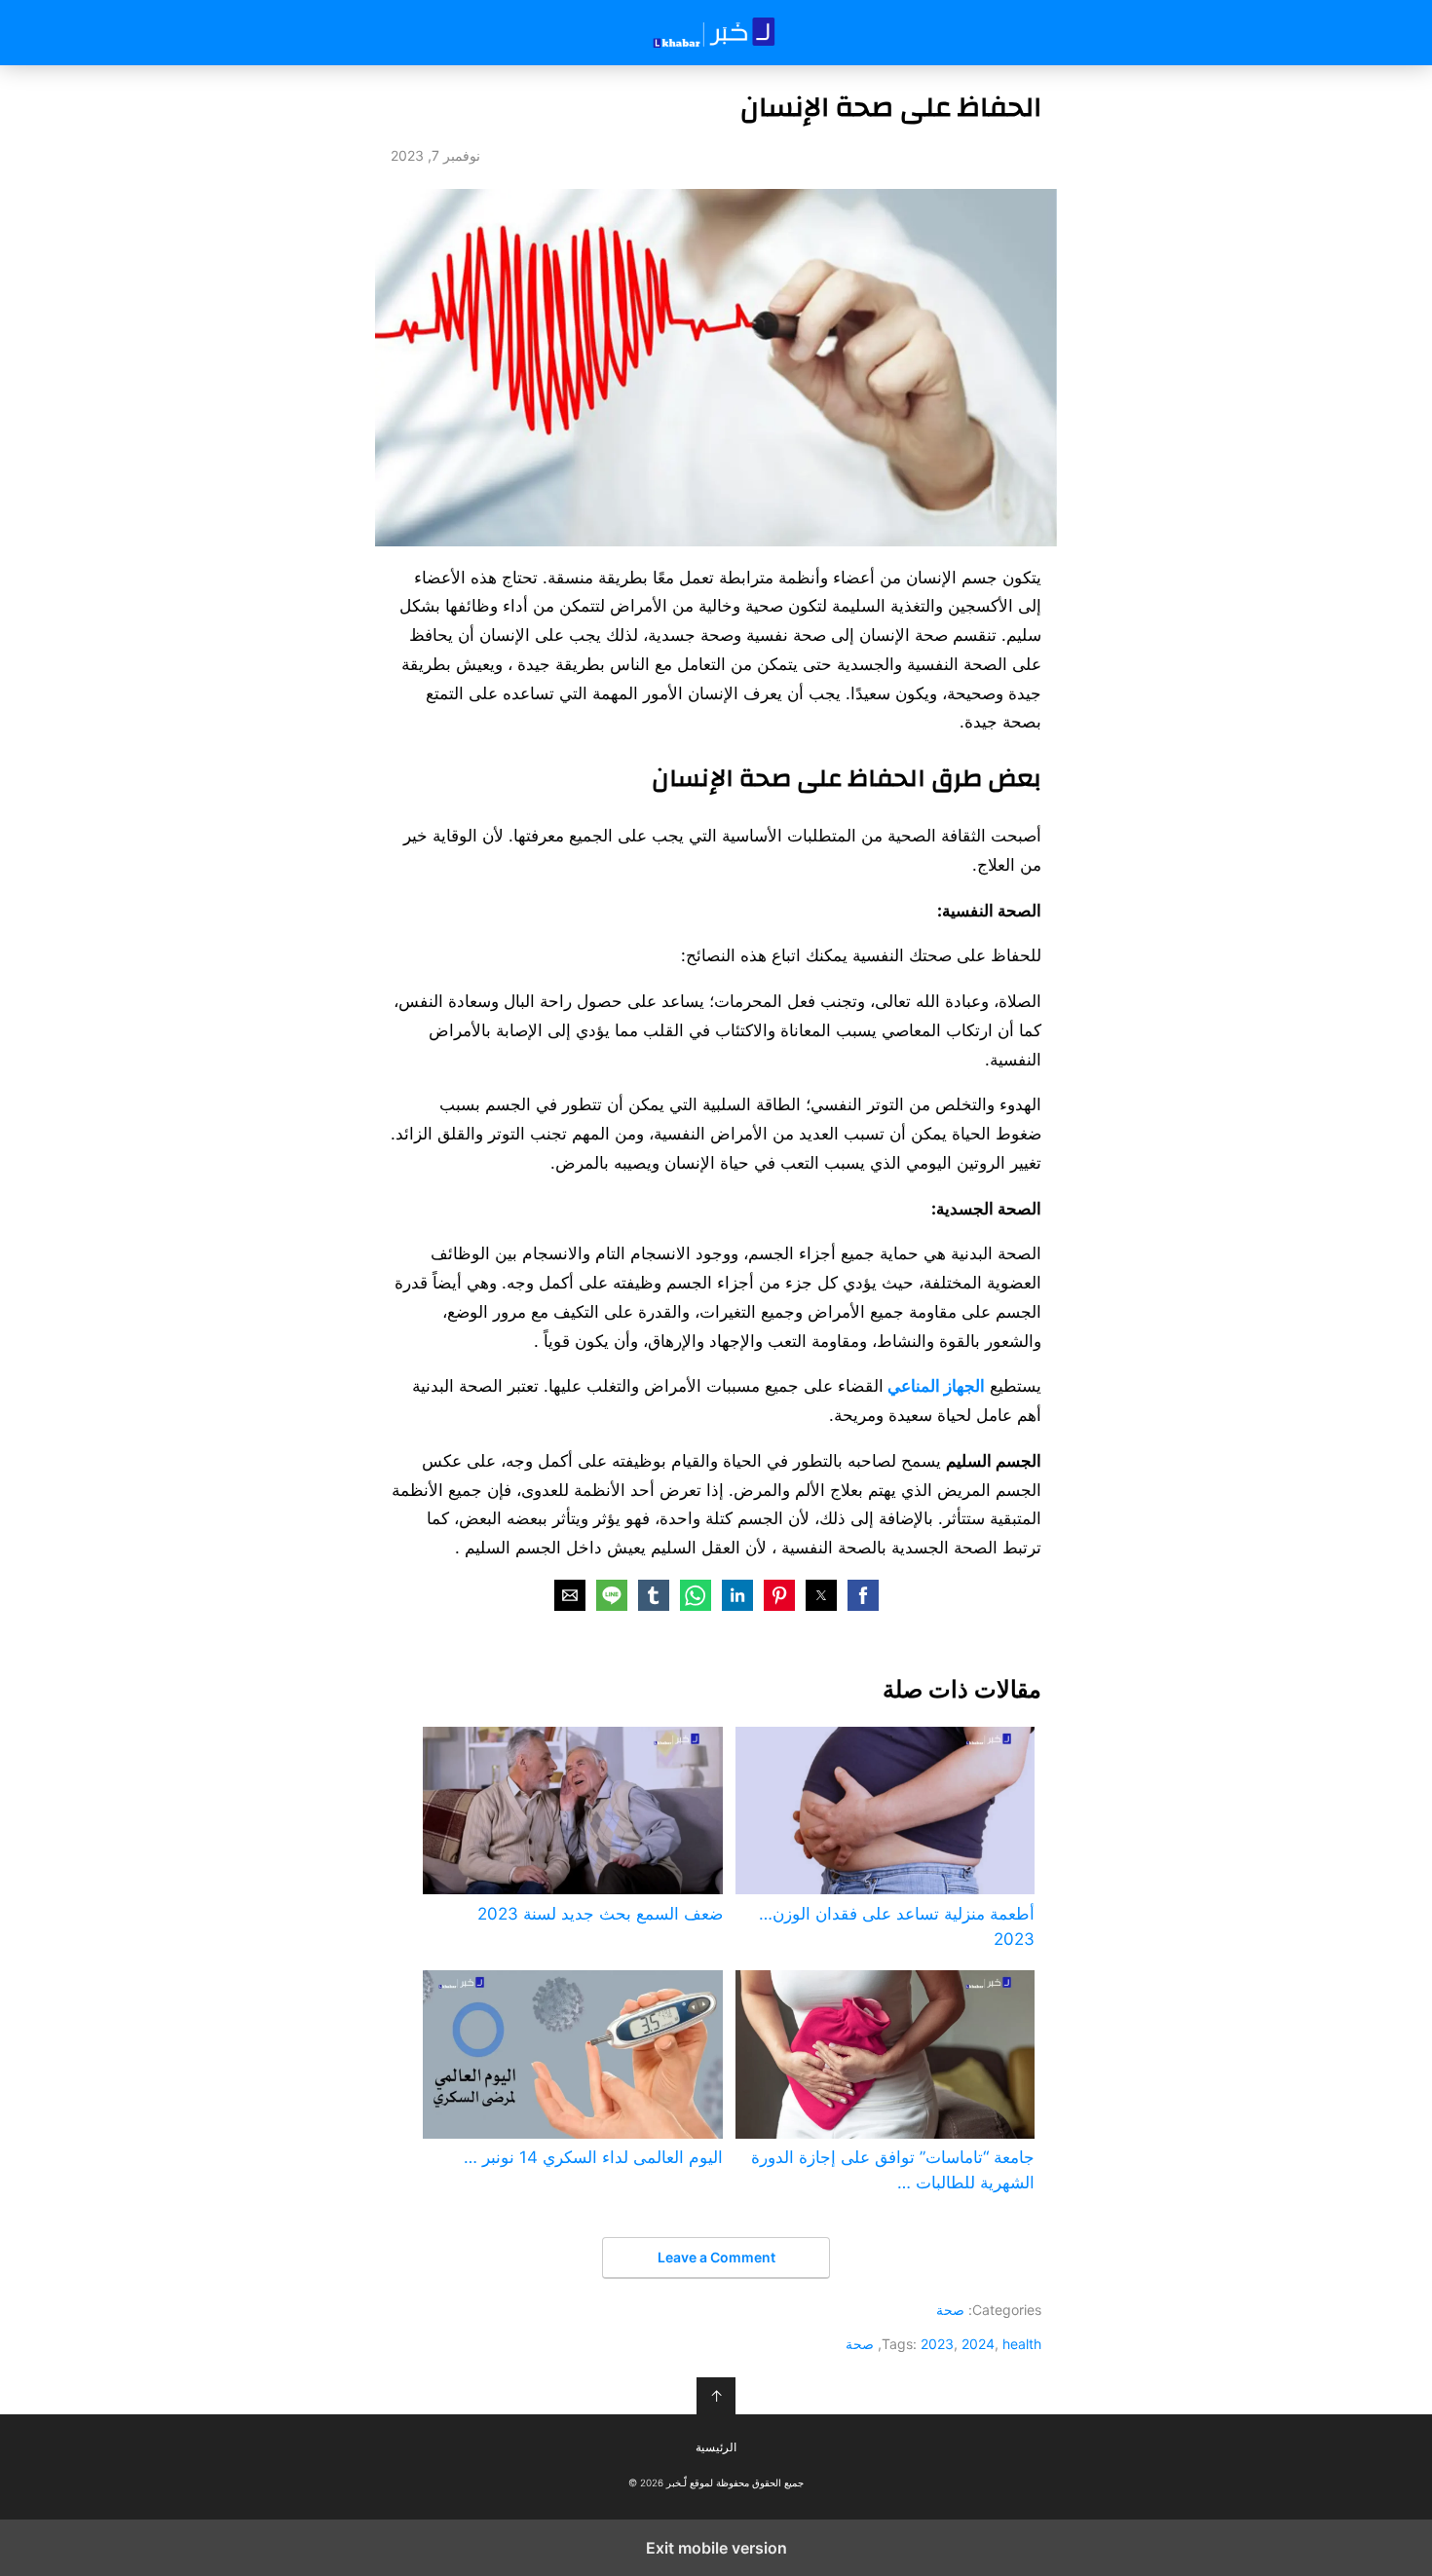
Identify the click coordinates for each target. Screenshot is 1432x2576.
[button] (863, 1595)
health (1022, 2344)
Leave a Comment (716, 2257)
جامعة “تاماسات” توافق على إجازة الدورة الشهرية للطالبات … (893, 2170)
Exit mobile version (716, 2548)
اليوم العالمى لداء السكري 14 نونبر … (593, 2157)
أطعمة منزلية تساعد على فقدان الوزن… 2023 (897, 1926)
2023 (937, 2344)
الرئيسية (716, 2447)
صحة (950, 2310)
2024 (978, 2344)
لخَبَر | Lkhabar (716, 33)
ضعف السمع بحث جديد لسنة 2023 (600, 1914)
